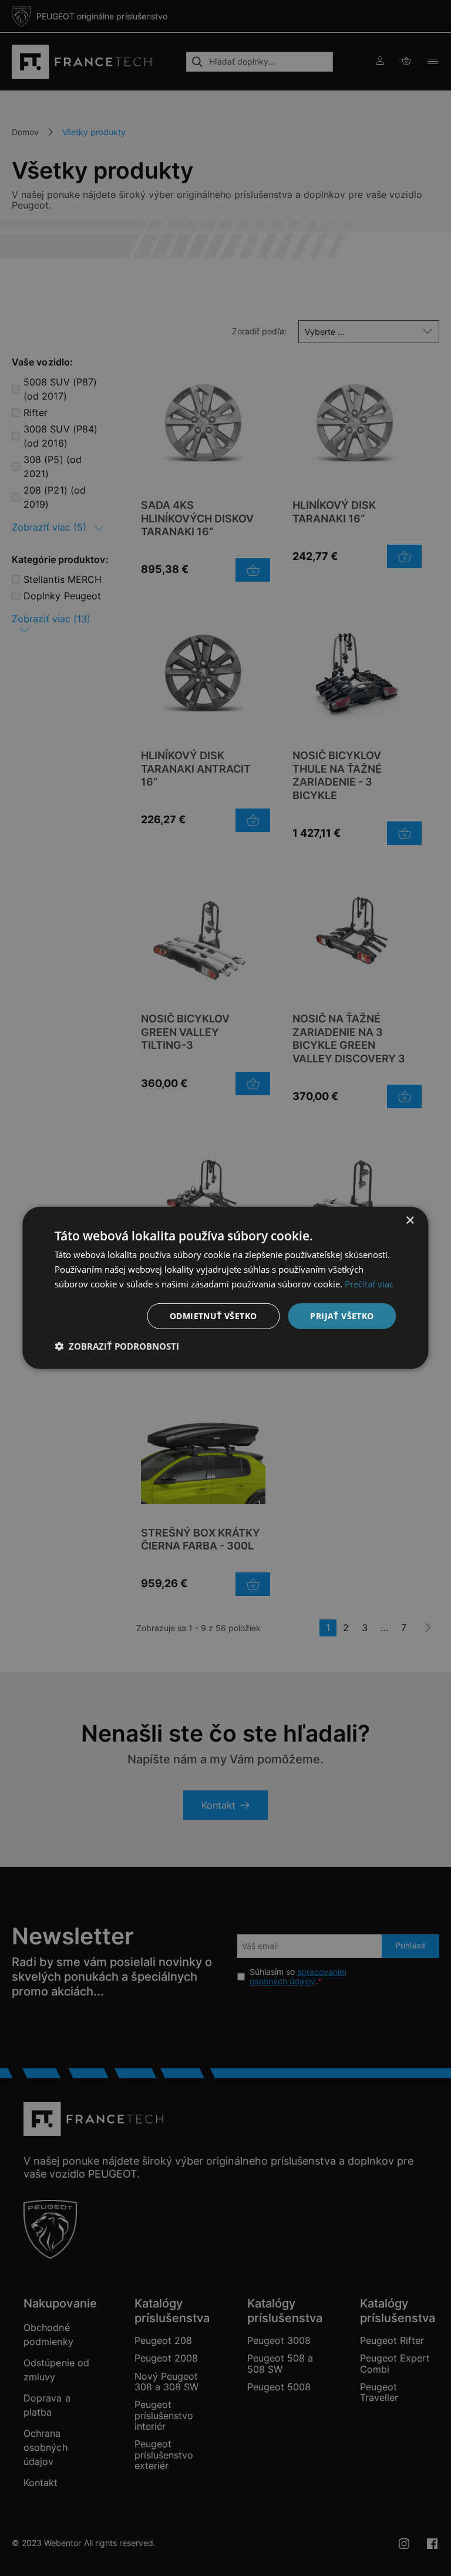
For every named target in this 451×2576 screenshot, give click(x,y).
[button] (117, 1346)
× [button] (410, 1221)
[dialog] (225, 1288)
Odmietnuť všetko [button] (213, 1315)
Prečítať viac (369, 1284)
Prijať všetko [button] (342, 1315)
